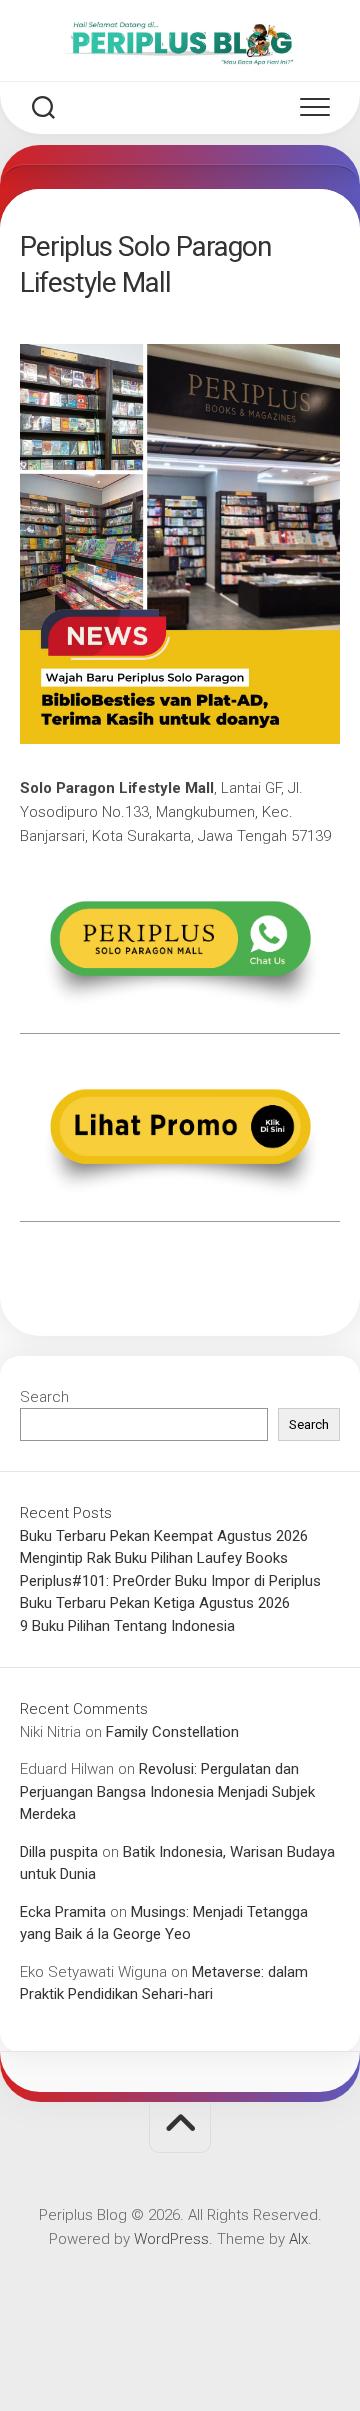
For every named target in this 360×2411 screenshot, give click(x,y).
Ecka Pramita (63, 1912)
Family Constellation (172, 1732)
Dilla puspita (59, 1852)
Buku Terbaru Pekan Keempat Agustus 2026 (164, 1536)
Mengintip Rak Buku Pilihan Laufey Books (154, 1558)
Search (44, 1397)
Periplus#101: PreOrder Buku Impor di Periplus (170, 1581)
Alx (298, 2239)
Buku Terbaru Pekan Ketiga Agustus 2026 (155, 1603)
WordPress (171, 2239)
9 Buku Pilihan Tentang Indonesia (127, 1626)
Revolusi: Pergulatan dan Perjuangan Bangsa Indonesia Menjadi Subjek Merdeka (167, 1791)
